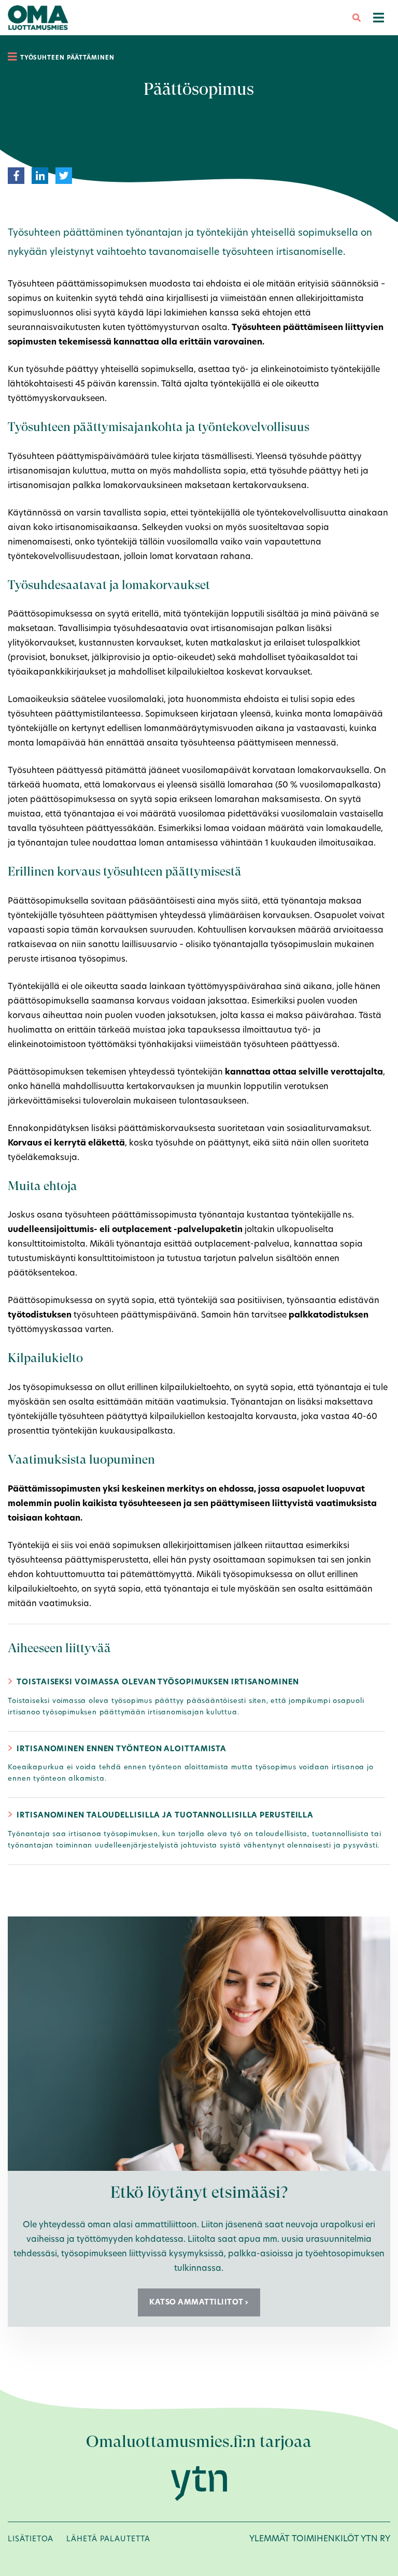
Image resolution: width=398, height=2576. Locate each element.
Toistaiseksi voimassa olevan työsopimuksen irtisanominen (158, 1682)
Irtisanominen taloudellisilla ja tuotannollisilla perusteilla (165, 1815)
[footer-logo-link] (199, 2483)
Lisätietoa (31, 2539)
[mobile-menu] (379, 18)
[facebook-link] (16, 175)
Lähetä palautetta (108, 2539)
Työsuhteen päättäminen (67, 58)
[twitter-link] (64, 175)
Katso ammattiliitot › (199, 2302)
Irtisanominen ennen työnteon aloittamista (122, 1749)
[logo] (38, 17)
